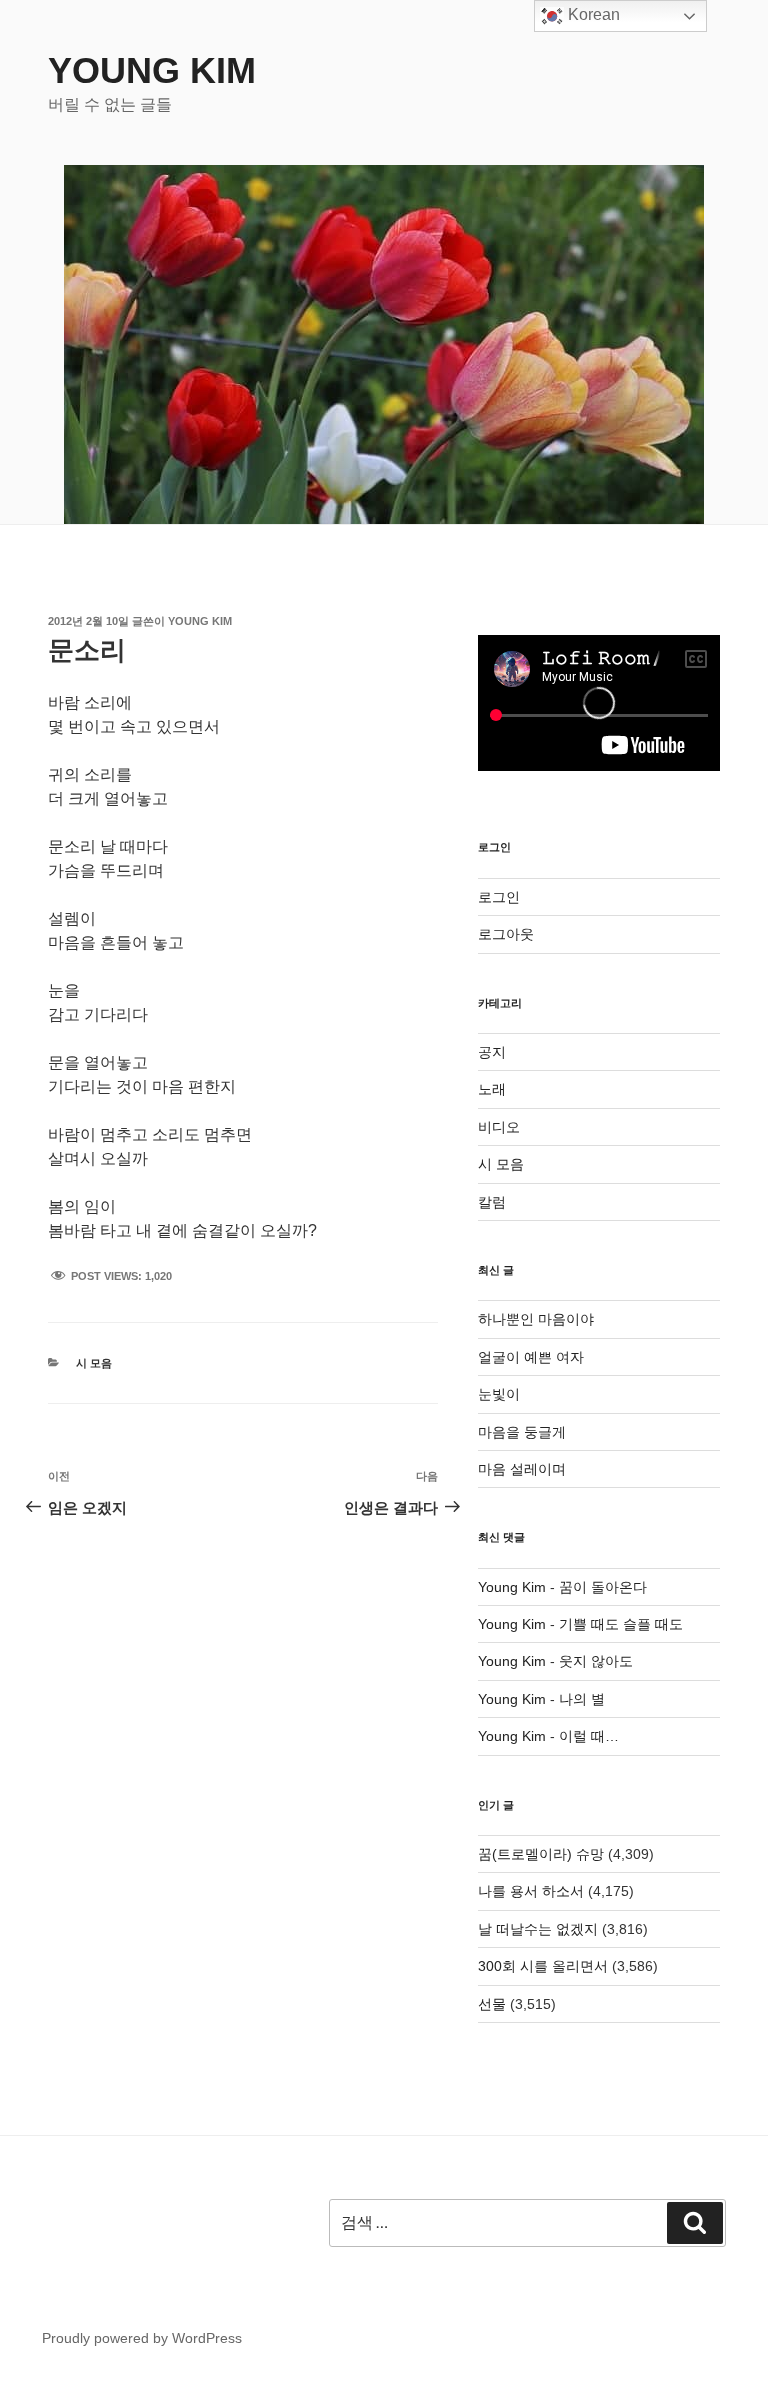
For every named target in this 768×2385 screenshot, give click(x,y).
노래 (492, 1089)
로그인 (499, 897)
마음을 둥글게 (522, 1432)
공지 (492, 1052)
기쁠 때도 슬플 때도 (621, 1624)
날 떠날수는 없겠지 (538, 1929)
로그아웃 (506, 934)
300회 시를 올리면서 (543, 1966)
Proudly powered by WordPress (142, 2338)
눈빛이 (499, 1394)
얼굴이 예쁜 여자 (531, 1357)
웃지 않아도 (596, 1661)
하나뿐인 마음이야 (536, 1319)
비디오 (499, 1127)
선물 (492, 2004)
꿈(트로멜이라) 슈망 (541, 1854)
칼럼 (492, 1202)
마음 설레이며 (522, 1469)
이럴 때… (589, 1736)
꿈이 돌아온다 (603, 1587)
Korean (592, 14)
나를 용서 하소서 (531, 1891)
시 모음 (94, 1363)
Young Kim (152, 70)
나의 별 (582, 1699)
